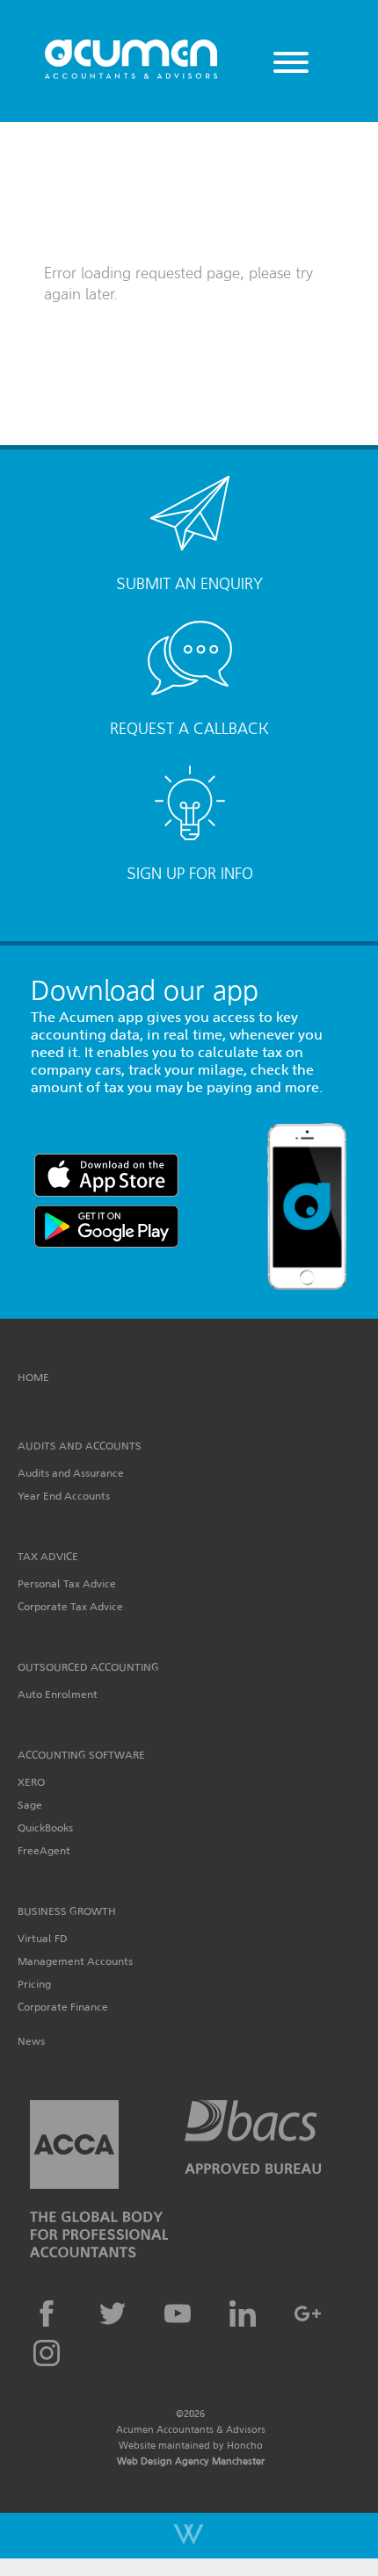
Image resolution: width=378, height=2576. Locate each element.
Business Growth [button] (67, 1911)
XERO (31, 1782)
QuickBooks (45, 1828)
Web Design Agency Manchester (191, 2461)
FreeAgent (44, 1850)
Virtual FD (43, 1938)
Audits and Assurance (71, 1473)
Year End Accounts (64, 1496)
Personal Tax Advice (67, 1583)
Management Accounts (75, 1961)
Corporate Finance (63, 2007)
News (31, 2041)
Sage (30, 1805)
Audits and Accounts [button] (80, 1446)
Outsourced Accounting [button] (88, 1667)
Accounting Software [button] (81, 1755)
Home (33, 1377)
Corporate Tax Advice (70, 1606)
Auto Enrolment (58, 1694)
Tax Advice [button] (48, 1556)
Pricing (34, 1984)
